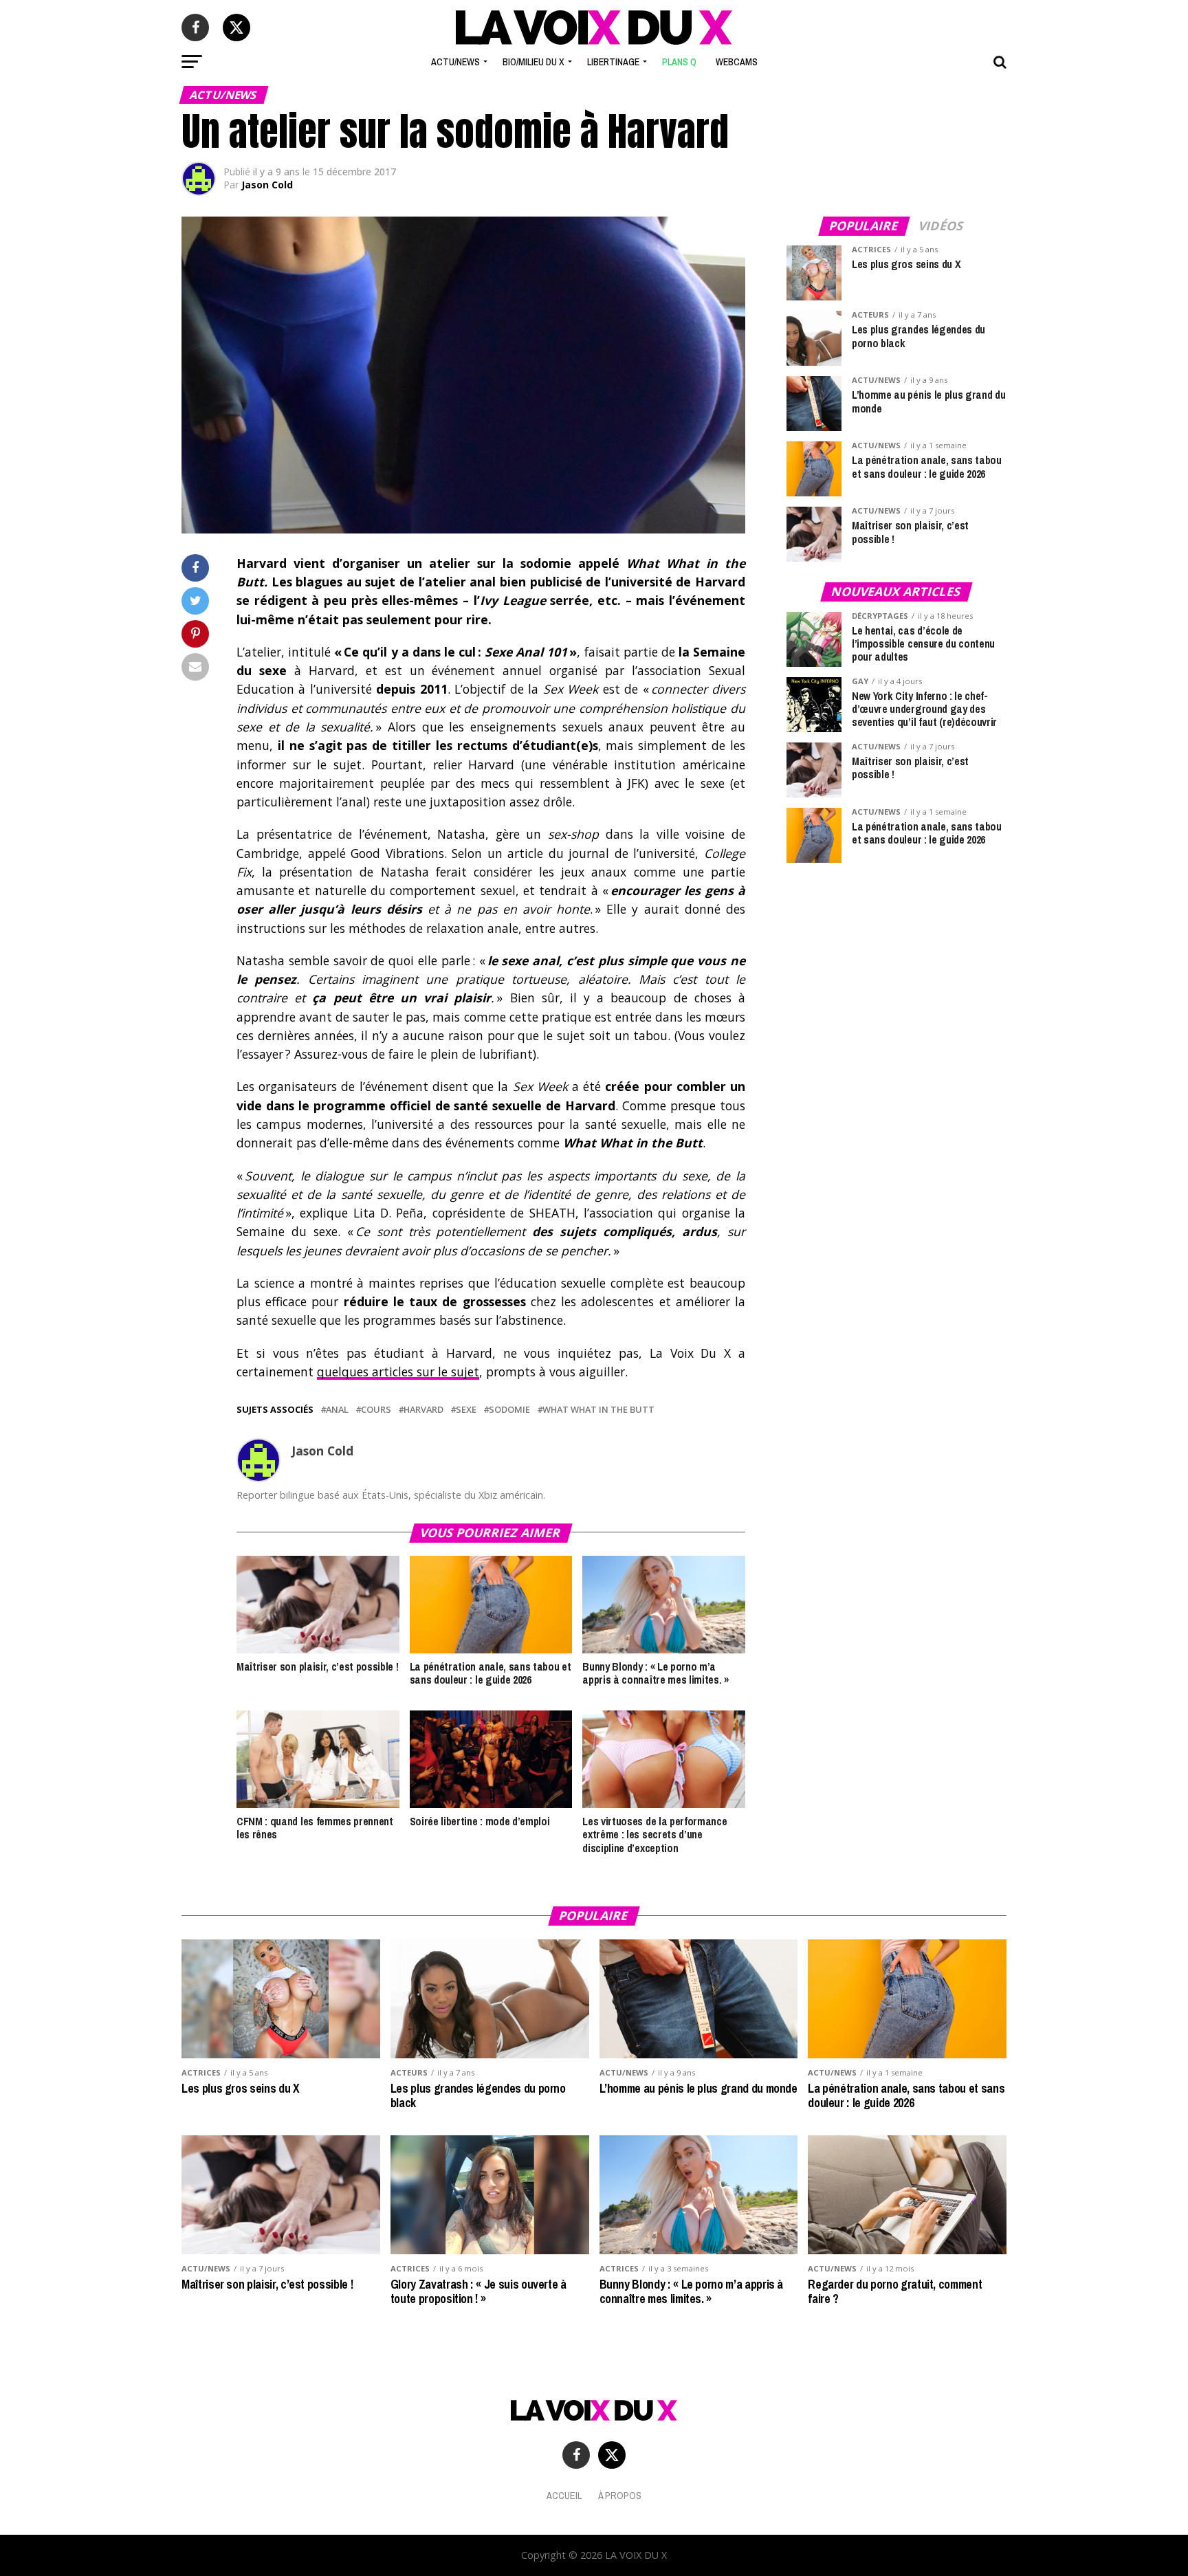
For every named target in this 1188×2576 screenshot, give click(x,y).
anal (337, 1410)
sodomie (509, 1410)
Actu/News (455, 62)
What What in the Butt (598, 1410)
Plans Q (679, 62)
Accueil (564, 2495)
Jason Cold (267, 185)
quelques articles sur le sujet (398, 1372)
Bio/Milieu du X (533, 62)
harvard (423, 1410)
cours (376, 1410)
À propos (620, 2495)
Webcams (737, 62)
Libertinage (613, 62)
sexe (466, 1410)
